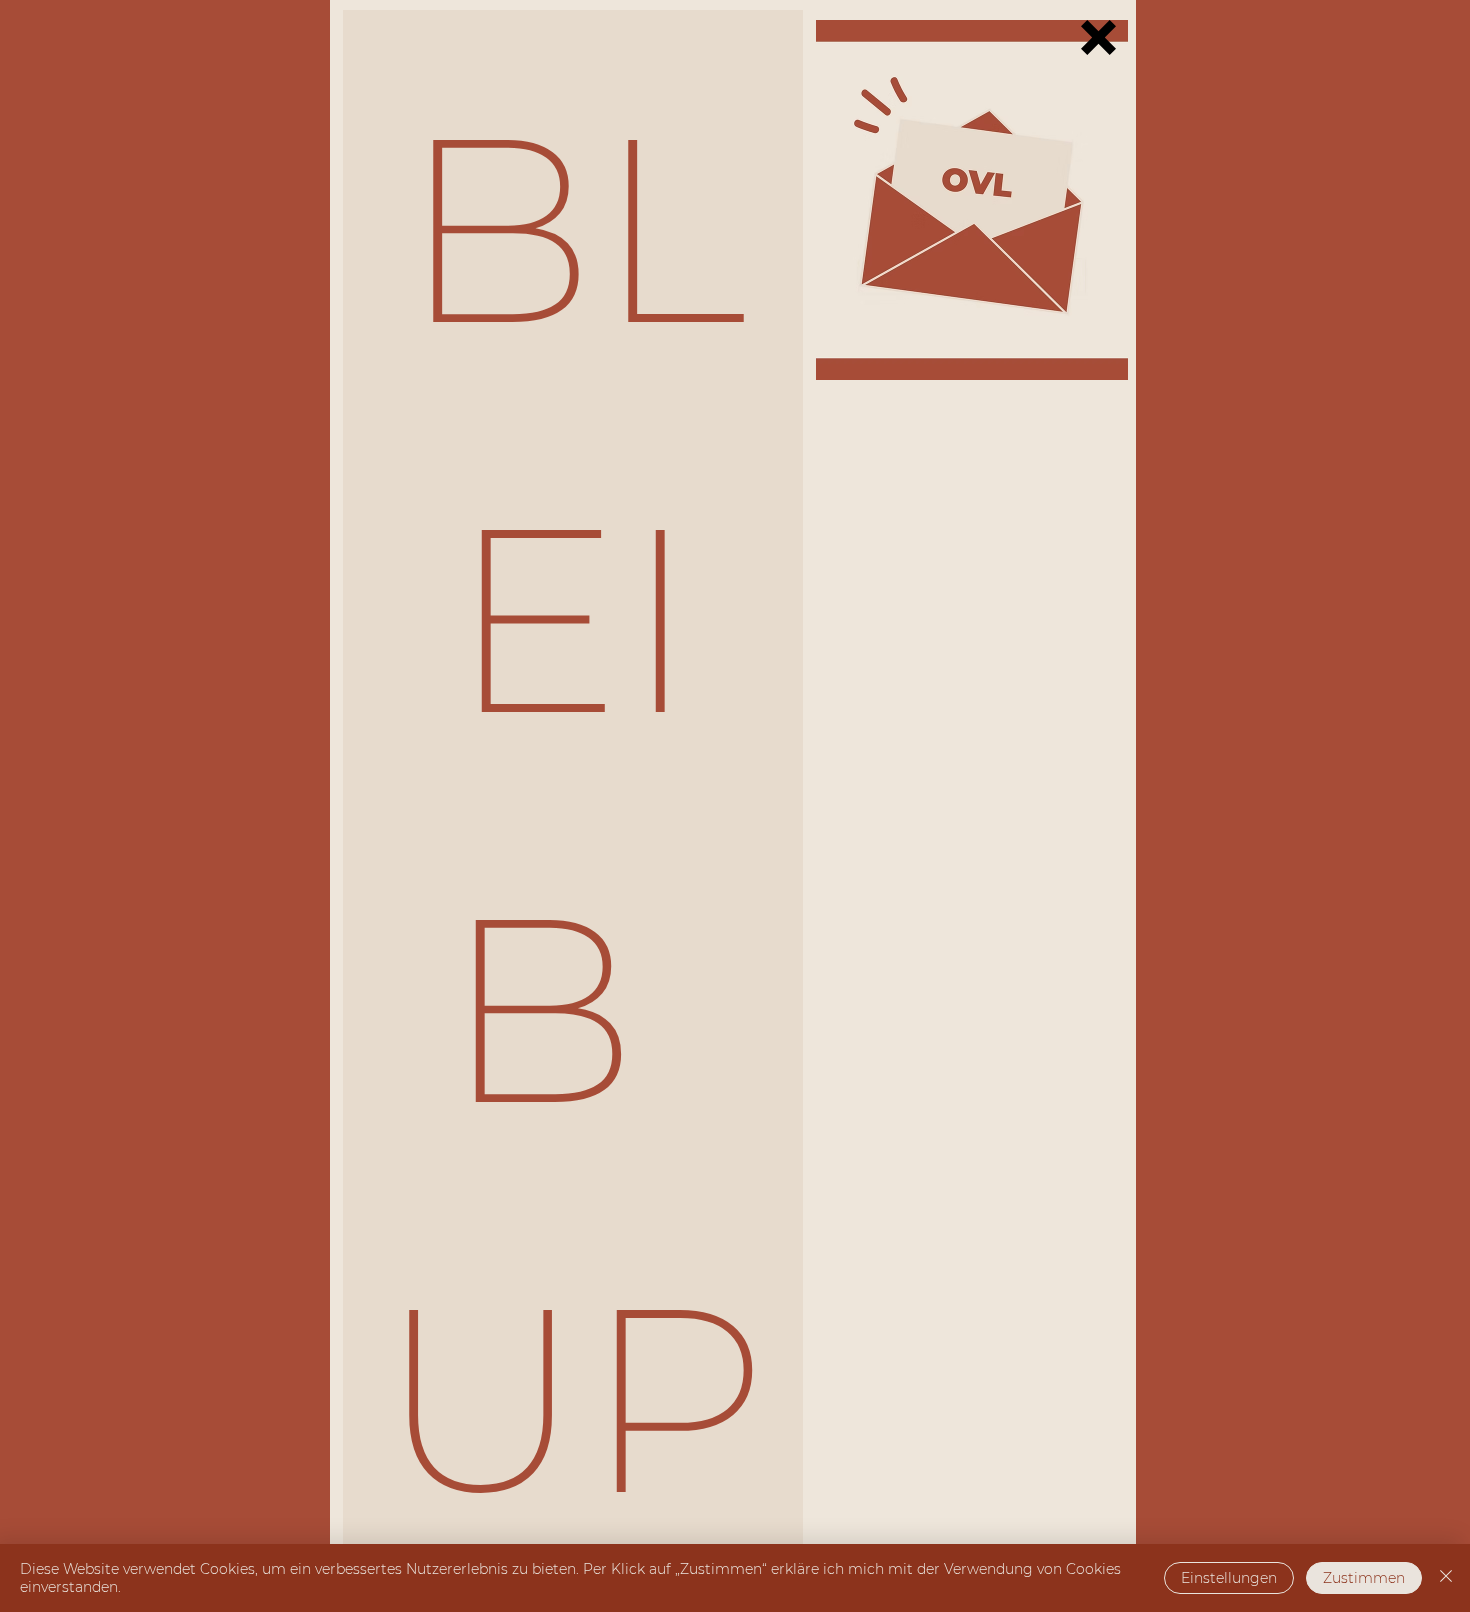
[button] (1098, 37)
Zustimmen (1364, 1578)
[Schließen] (1446, 1578)
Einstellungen (1229, 1578)
